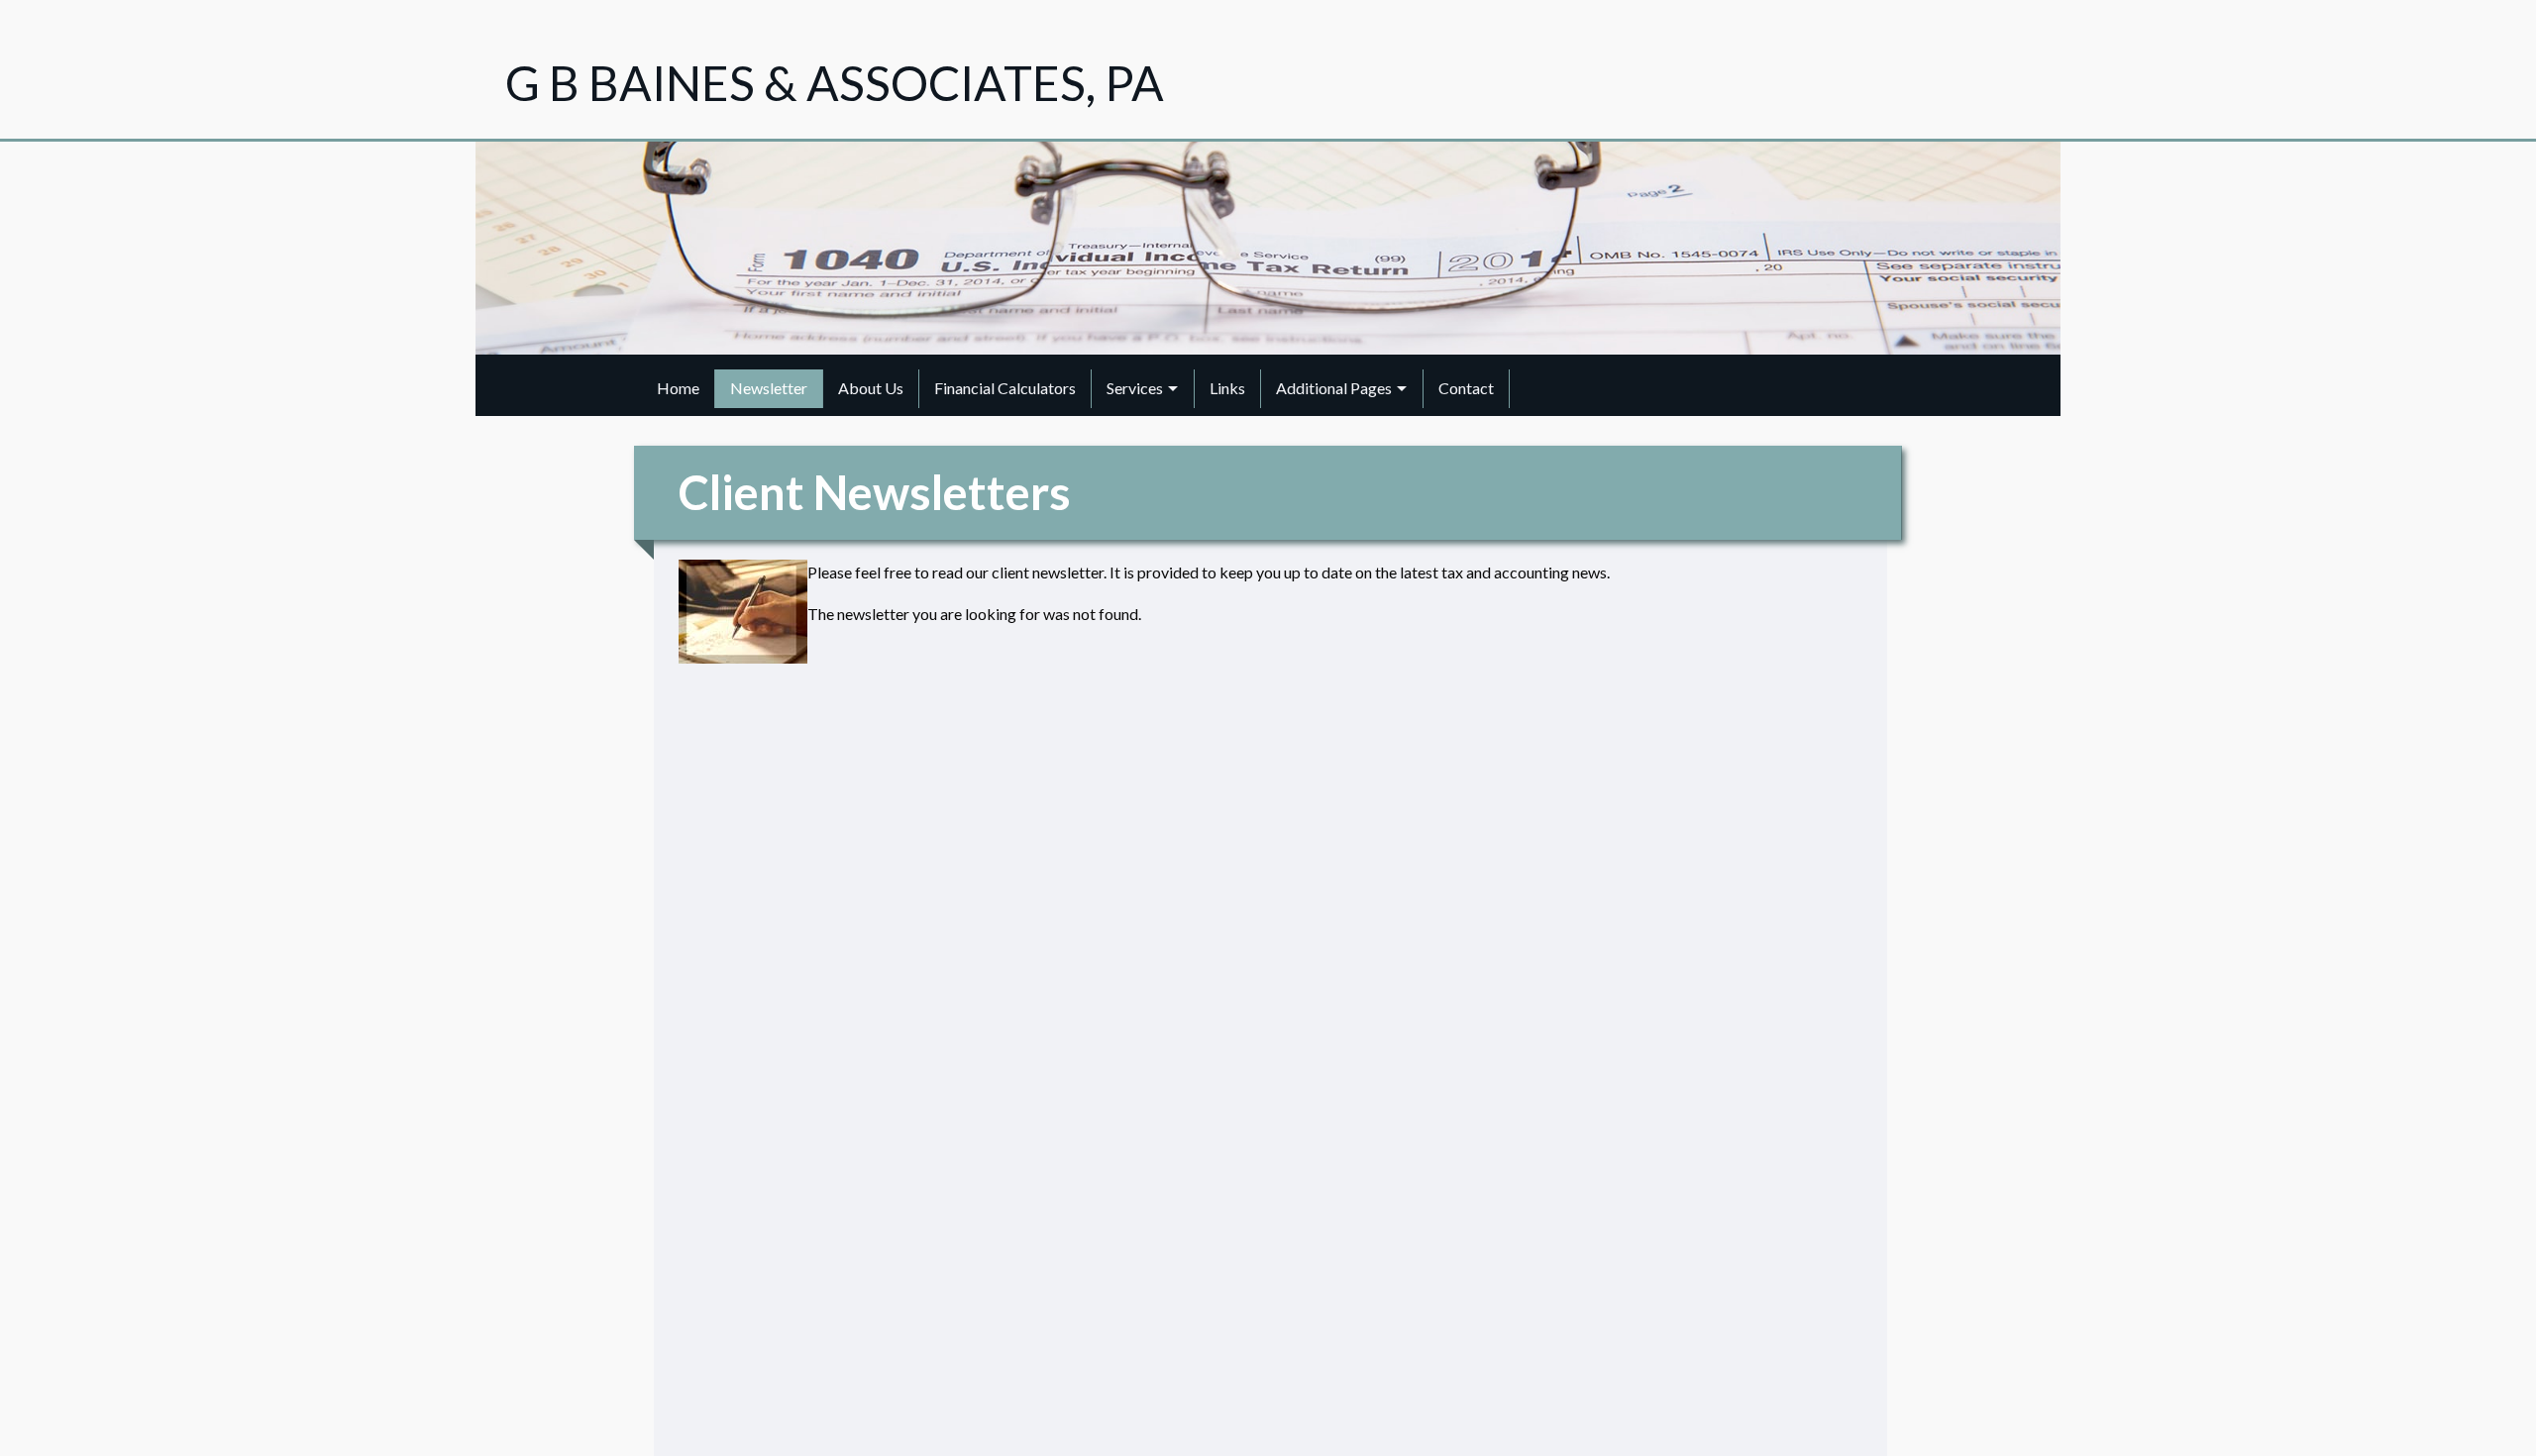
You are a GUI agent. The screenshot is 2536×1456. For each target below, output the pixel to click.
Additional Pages (1334, 388)
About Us (871, 388)
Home (678, 388)
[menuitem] (679, 388)
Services (1135, 388)
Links (1227, 388)
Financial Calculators (1005, 388)
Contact (1466, 388)
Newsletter (769, 388)
